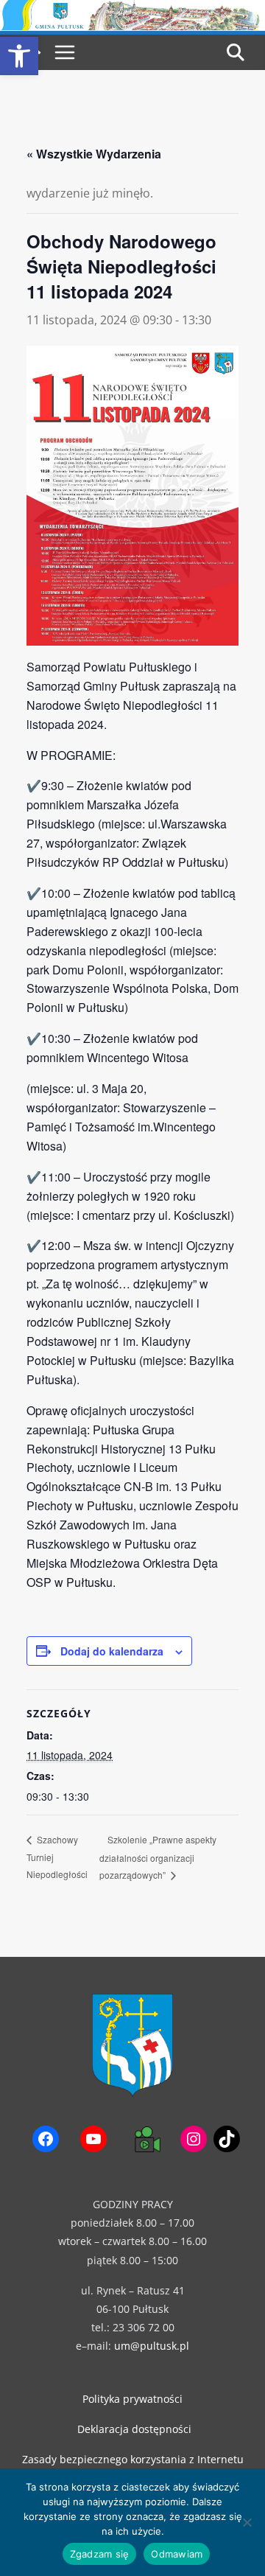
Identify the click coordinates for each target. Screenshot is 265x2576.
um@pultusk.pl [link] (152, 2346)
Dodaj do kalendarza (112, 1651)
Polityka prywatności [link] (132, 2399)
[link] (19, 56)
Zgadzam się (100, 2554)
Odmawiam (177, 2554)
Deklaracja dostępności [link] (134, 2429)
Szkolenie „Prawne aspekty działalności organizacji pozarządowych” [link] (158, 1857)
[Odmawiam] (247, 2522)
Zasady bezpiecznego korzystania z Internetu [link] (133, 2459)
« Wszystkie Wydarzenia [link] (94, 154)
